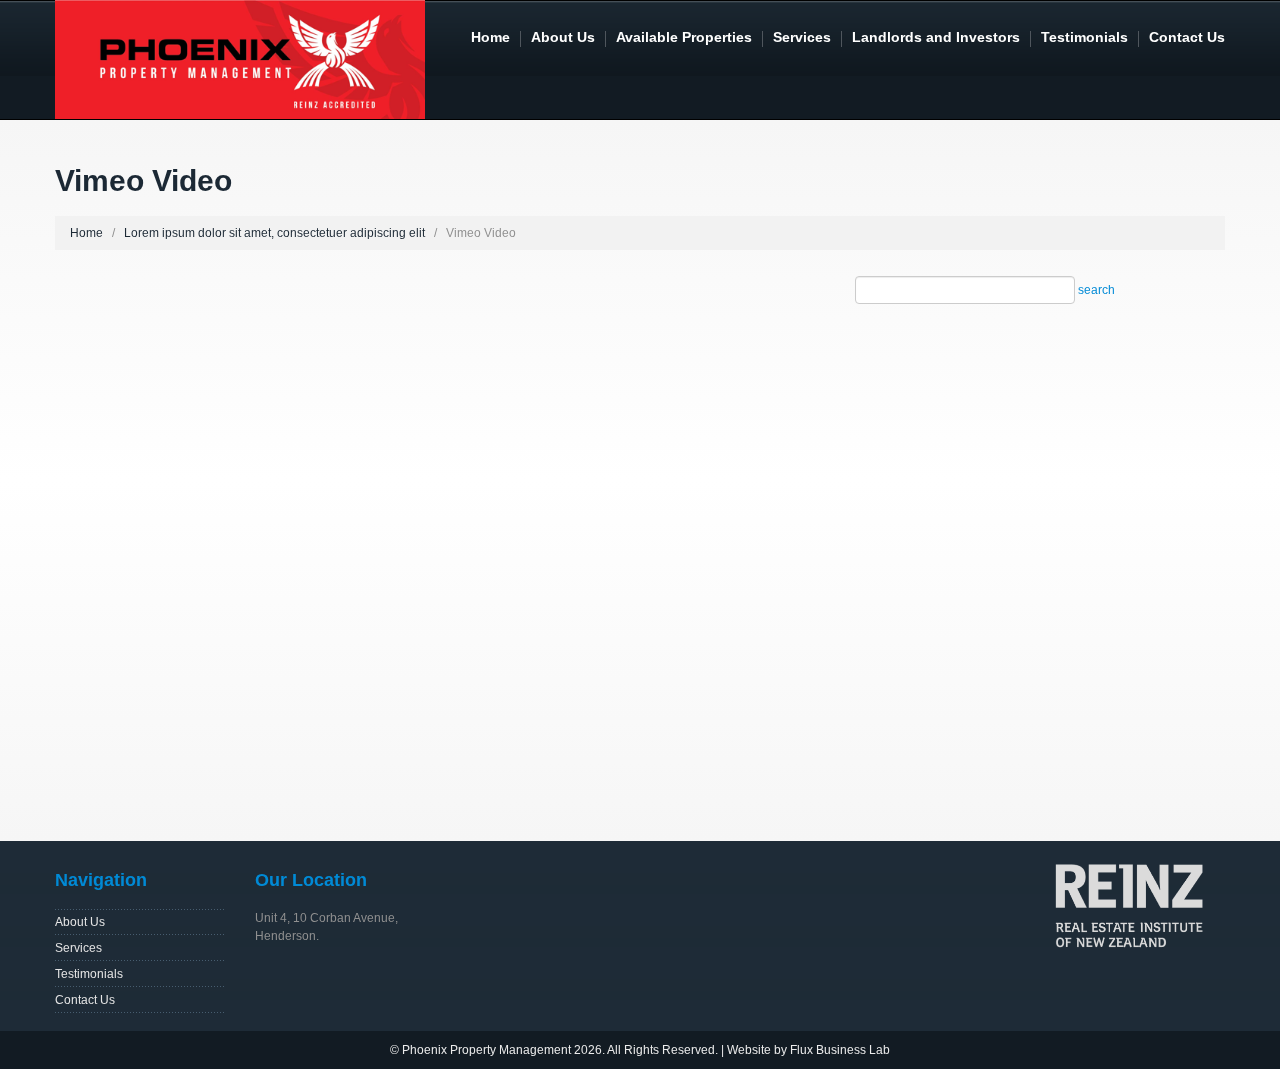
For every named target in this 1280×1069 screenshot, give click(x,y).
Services (802, 37)
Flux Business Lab (840, 1050)
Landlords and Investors (936, 37)
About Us (563, 37)
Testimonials (1084, 37)
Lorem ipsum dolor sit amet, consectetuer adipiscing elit (274, 233)
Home (490, 37)
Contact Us (1187, 37)
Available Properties (684, 37)
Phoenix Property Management (486, 1050)
